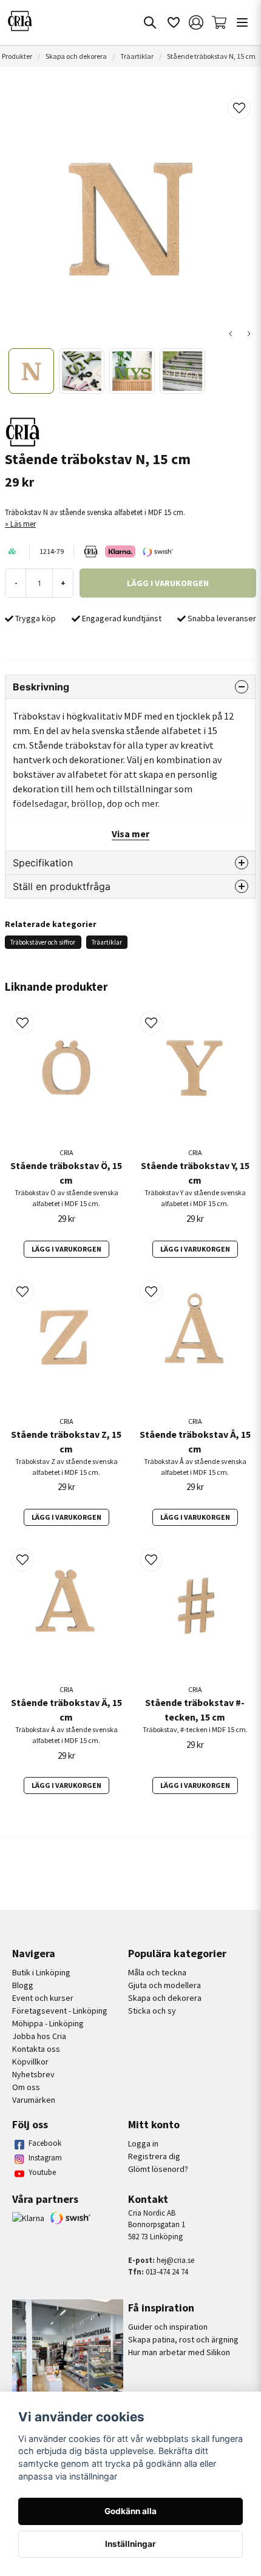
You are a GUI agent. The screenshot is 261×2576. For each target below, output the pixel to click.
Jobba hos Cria (39, 2036)
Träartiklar (137, 56)
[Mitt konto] (196, 22)
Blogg (23, 1985)
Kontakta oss (36, 2049)
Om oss (26, 2087)
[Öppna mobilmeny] (242, 22)
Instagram (45, 2158)
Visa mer (130, 834)
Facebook (45, 2143)
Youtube (42, 2172)
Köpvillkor (30, 2062)
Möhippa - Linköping (48, 2023)
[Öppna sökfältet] (150, 22)
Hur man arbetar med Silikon (179, 2352)
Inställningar (130, 2544)
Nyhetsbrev (33, 2074)
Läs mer (23, 524)
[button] (239, 108)
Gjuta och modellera (164, 1985)
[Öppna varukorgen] (219, 22)
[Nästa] (249, 334)
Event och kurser (43, 1998)
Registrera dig (154, 2156)
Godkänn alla (130, 2511)
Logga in (143, 2143)
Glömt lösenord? (158, 2169)
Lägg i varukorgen (66, 1249)
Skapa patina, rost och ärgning (183, 2339)
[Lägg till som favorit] (173, 22)
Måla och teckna (157, 1972)
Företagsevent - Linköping (60, 2011)
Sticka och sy (152, 2011)
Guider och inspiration (168, 2327)
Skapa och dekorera (76, 56)
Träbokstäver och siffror (43, 942)
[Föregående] (231, 334)
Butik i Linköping (41, 1972)
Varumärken (34, 2100)
